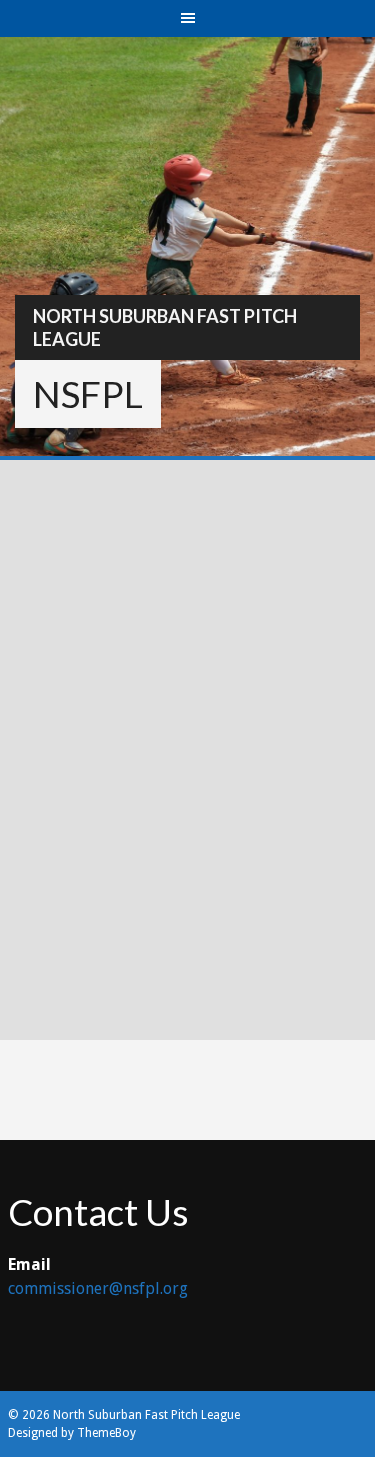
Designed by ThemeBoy (72, 1433)
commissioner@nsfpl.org (98, 1288)
